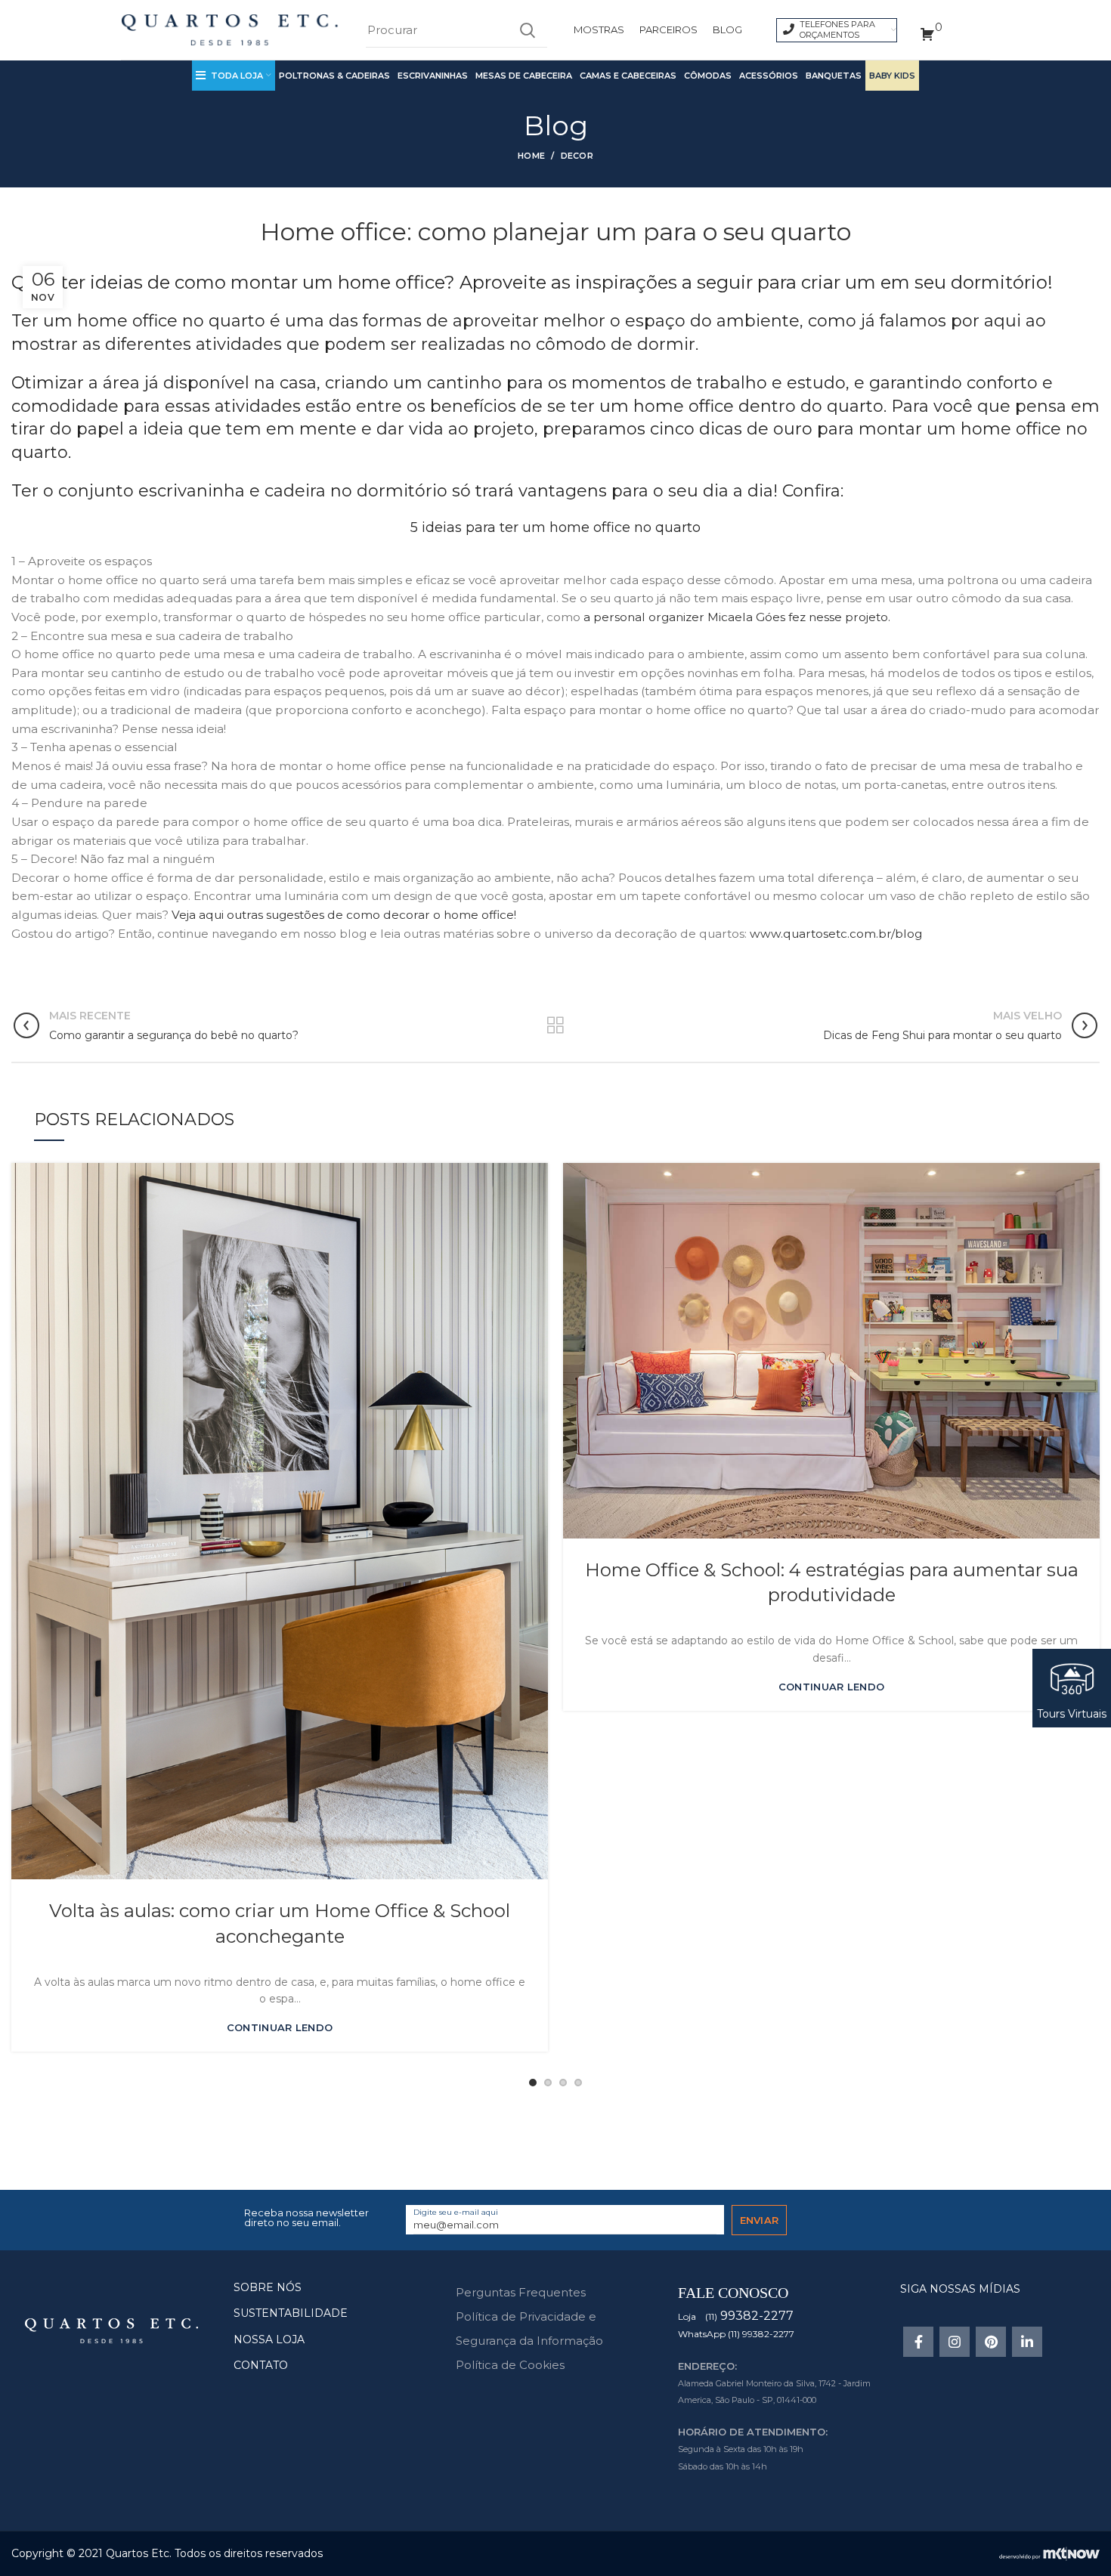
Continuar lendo (280, 2028)
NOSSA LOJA (269, 2339)
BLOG (727, 29)
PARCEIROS (668, 29)
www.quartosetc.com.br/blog (836, 934)
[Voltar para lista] (555, 1025)
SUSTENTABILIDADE (291, 2313)
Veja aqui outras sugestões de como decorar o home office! (344, 915)
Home (531, 156)
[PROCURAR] (527, 30)
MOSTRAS (599, 29)
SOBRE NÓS (268, 2287)
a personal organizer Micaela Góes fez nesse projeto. (737, 617)
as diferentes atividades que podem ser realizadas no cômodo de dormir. (390, 344)
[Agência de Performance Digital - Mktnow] (1049, 2553)
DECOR (577, 156)
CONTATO (261, 2365)
